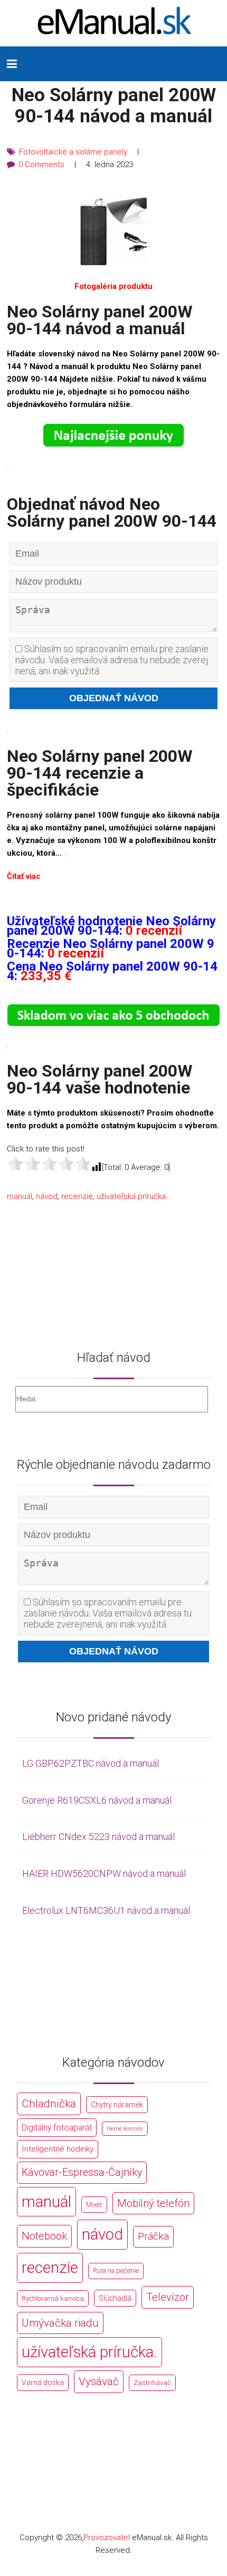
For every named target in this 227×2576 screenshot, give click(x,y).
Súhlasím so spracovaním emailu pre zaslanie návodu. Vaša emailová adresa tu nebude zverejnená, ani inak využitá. (112, 660)
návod (47, 1196)
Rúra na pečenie (116, 2270)
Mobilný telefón (153, 2203)
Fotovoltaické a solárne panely (73, 152)
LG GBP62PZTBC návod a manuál (91, 1763)
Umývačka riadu (60, 2323)
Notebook (44, 2236)
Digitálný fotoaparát (57, 2128)
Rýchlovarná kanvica (53, 2298)
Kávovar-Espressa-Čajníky (82, 2172)
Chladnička (49, 2104)
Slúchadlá (115, 2298)
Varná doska (43, 2383)
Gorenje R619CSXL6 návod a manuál (97, 1800)
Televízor (168, 2297)
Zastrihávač (152, 2383)
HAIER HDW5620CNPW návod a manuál (104, 1873)
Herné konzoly (125, 2129)
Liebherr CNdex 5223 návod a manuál (98, 1837)
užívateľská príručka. (132, 1196)
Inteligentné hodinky (58, 2149)
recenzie (77, 1196)
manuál (20, 1196)
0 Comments (41, 164)
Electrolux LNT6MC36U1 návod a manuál (106, 1910)
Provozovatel (107, 2538)
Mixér (94, 2205)
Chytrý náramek (117, 2105)
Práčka (153, 2236)
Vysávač (99, 2381)
